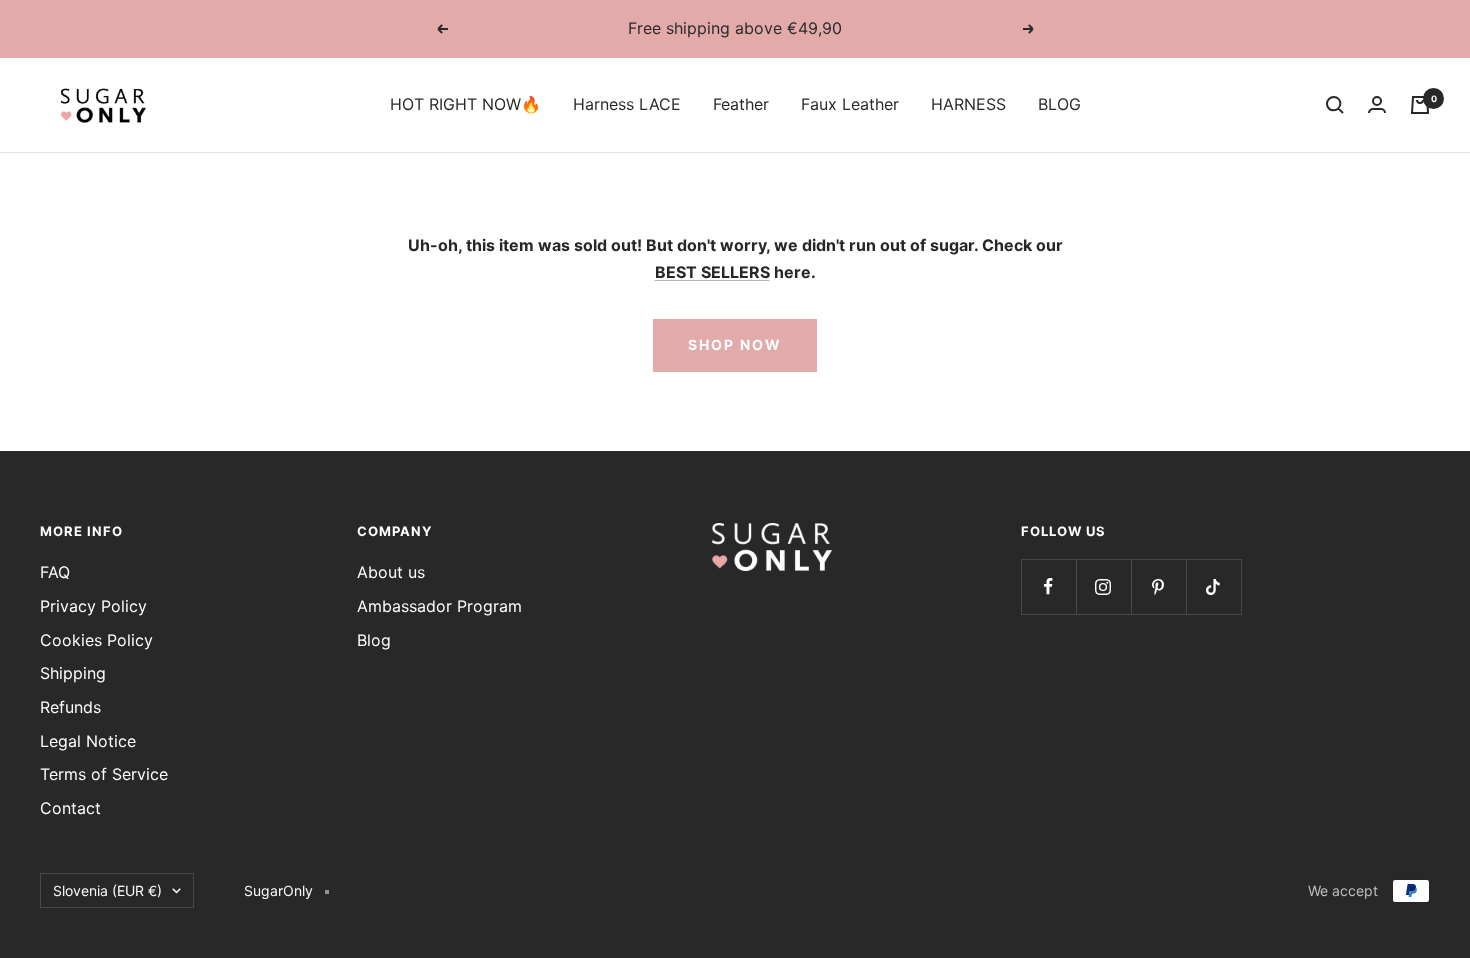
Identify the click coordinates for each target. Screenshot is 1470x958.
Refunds (70, 707)
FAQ (55, 572)
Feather (741, 104)
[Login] (1377, 104)
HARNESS (968, 104)
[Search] (1335, 105)
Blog (374, 640)
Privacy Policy (93, 606)
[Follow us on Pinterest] (1158, 586)
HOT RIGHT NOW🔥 (465, 104)
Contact (70, 808)
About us (391, 572)
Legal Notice (88, 741)
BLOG (1059, 104)
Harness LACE (627, 104)
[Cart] (1420, 105)
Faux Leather (850, 104)
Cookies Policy (96, 640)
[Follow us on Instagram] (1103, 586)
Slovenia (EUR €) (107, 890)
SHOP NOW (735, 344)
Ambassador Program (439, 606)
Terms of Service (104, 774)
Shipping (73, 673)
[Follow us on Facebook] (1048, 586)
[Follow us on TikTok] (1213, 586)
